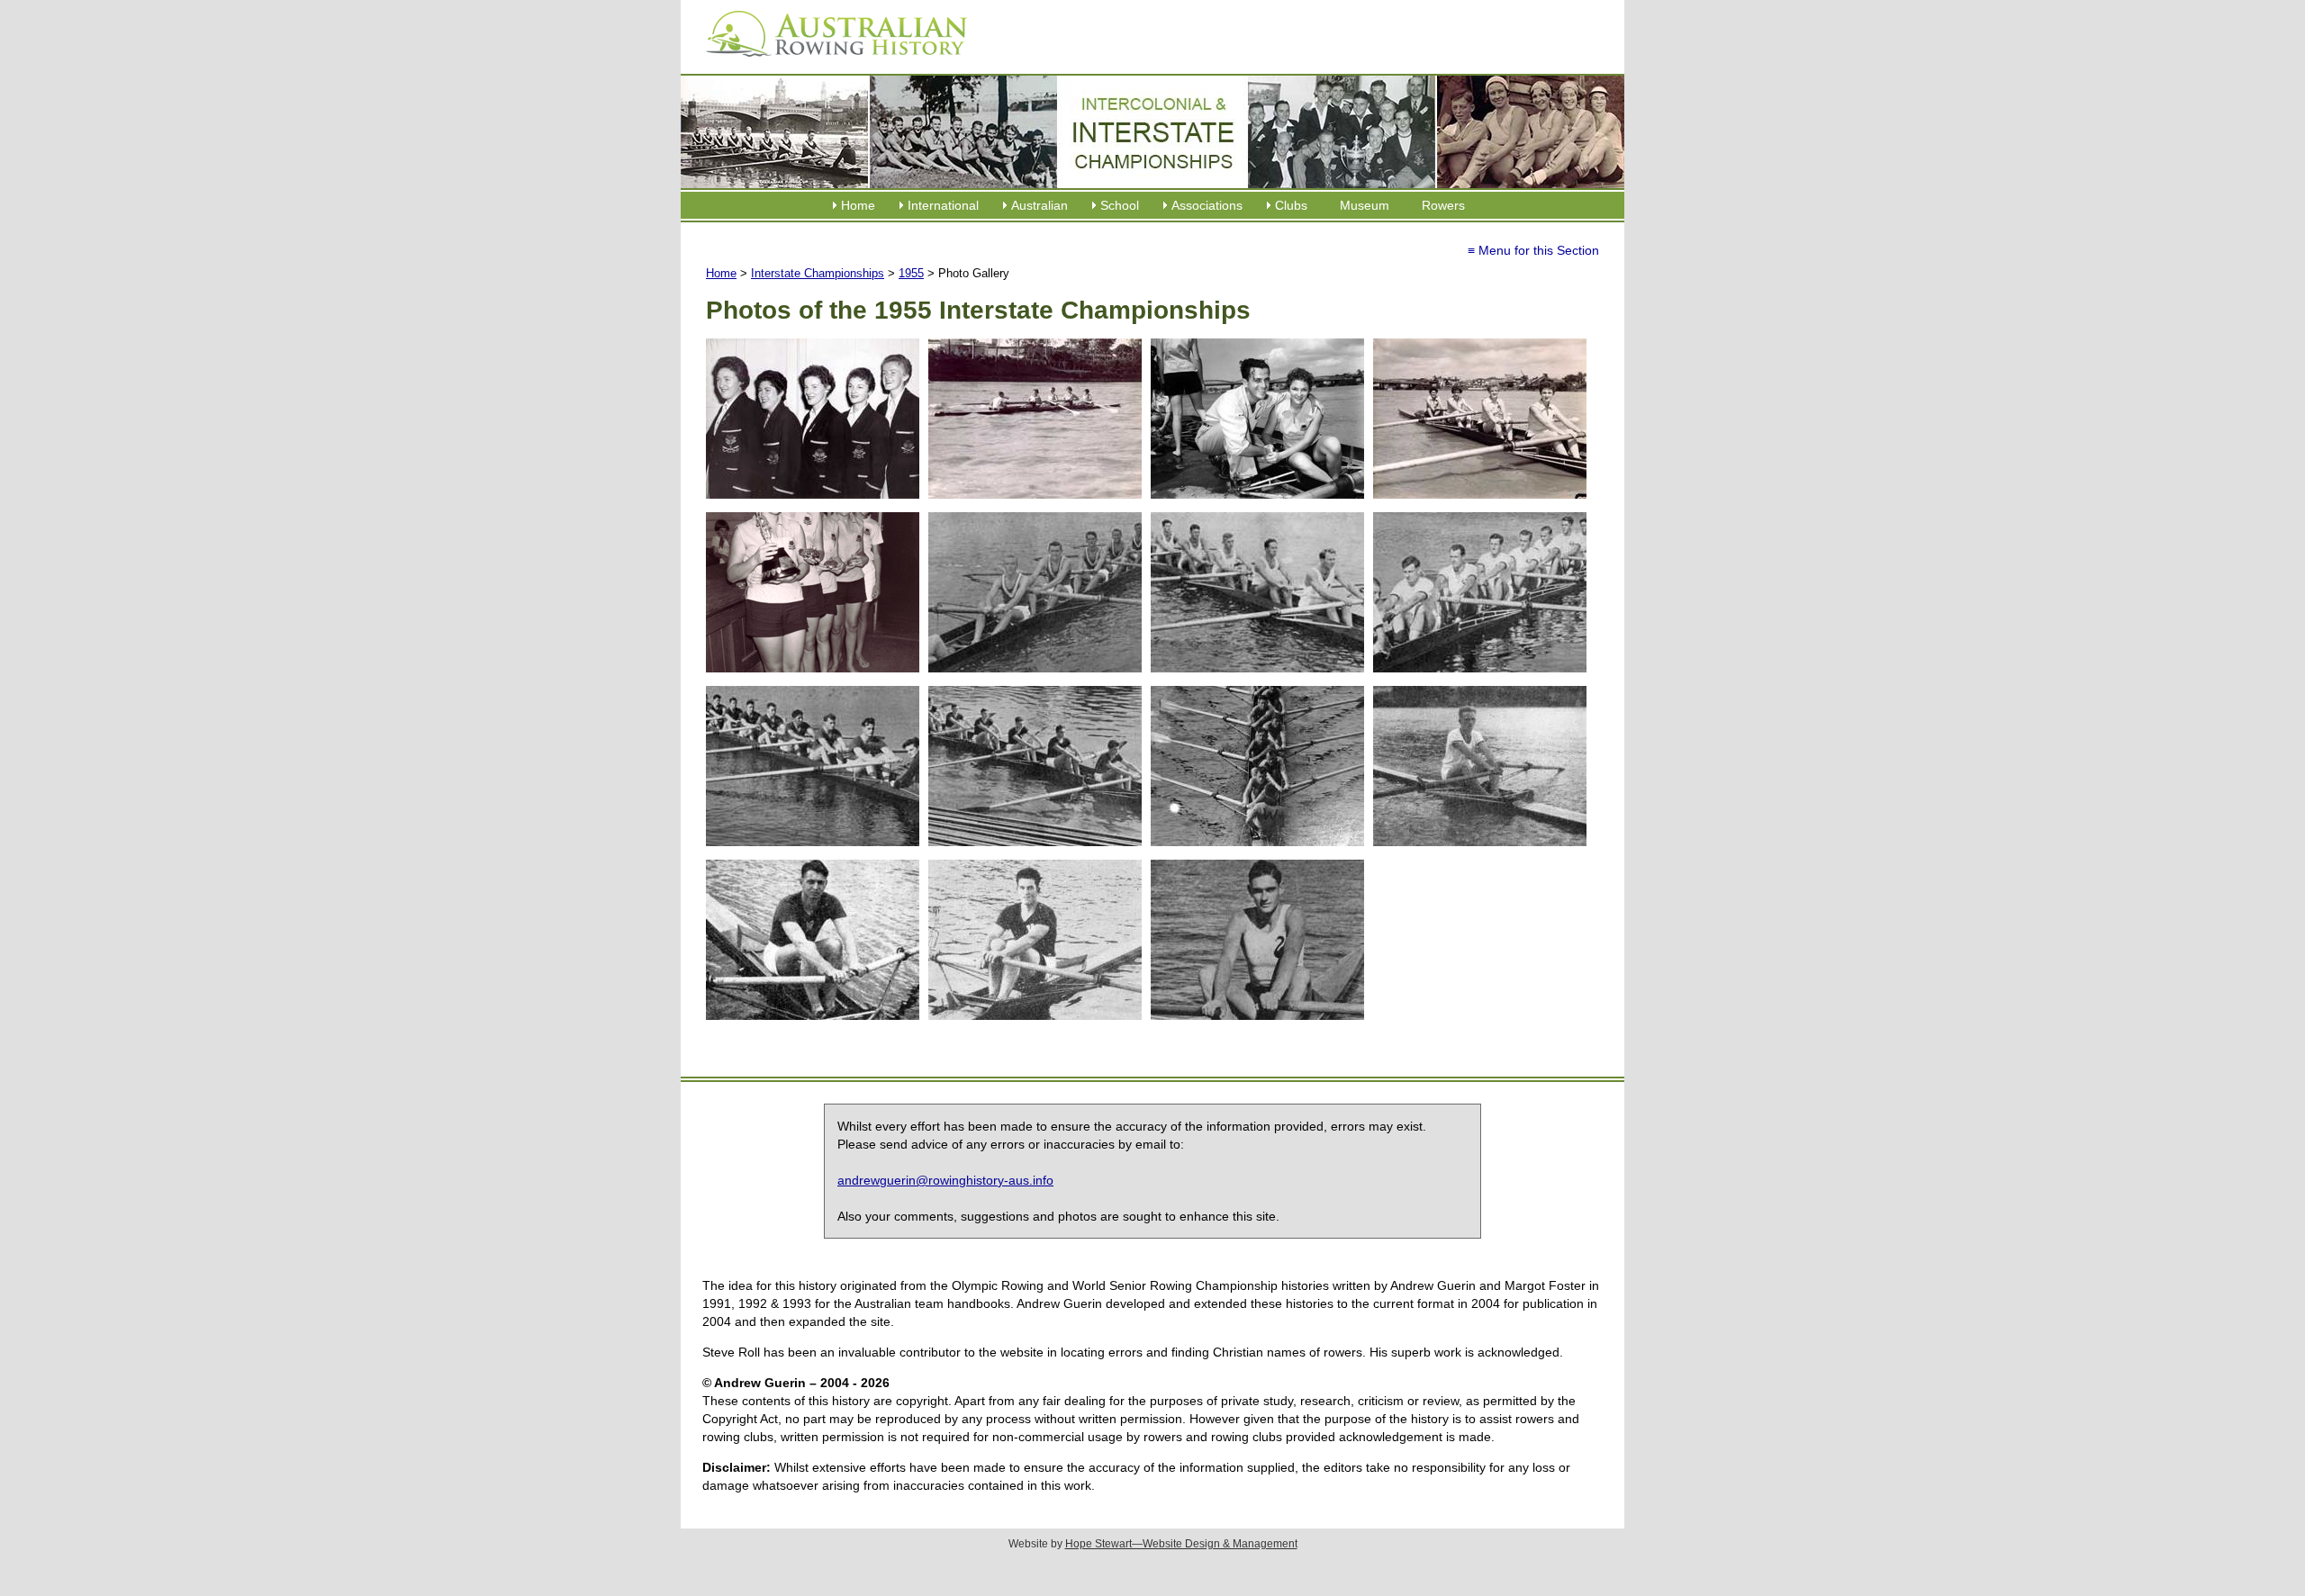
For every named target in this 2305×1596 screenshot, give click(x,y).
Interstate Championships (818, 273)
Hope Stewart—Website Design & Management (1181, 1544)
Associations (1207, 205)
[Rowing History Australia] (829, 63)
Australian (1040, 205)
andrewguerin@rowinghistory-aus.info (945, 1180)
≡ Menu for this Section (1533, 250)
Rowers (1443, 205)
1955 (911, 273)
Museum (1365, 205)
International (943, 205)
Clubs (1291, 205)
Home (858, 205)
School (1120, 205)
